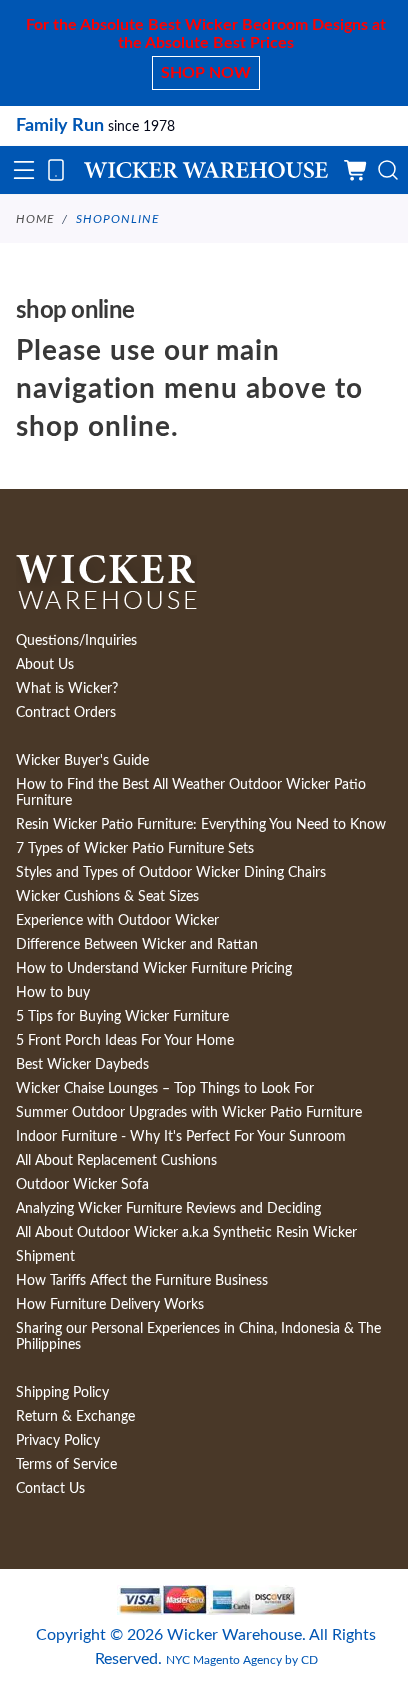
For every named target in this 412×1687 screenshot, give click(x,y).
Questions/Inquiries (76, 641)
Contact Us (50, 1489)
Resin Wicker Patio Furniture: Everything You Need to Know (201, 825)
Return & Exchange (75, 1417)
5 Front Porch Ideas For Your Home (125, 1041)
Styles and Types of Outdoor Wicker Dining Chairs (171, 873)
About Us (45, 665)
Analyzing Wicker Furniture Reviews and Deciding (168, 1209)
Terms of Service (66, 1465)
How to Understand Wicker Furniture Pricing (154, 969)
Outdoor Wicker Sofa (82, 1185)
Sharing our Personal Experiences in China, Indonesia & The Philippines (198, 1337)
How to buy (53, 993)
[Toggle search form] (388, 170)
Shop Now (206, 73)
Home (35, 219)
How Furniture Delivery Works (110, 1305)
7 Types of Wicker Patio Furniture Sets (135, 849)
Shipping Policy (62, 1393)
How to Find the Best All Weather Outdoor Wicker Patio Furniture (191, 793)
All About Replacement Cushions (116, 1161)
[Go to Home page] (206, 170)
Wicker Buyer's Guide (82, 761)
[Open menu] (24, 170)
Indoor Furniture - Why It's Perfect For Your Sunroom (181, 1137)
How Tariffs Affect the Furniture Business (142, 1281)
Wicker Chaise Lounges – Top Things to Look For (165, 1089)
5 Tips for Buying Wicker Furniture (122, 1017)
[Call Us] (56, 170)
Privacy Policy (58, 1441)
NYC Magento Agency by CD (242, 1660)
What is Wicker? (67, 689)
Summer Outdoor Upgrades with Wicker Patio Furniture (189, 1113)
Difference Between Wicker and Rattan (137, 945)
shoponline (117, 219)
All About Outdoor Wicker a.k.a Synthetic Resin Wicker (186, 1233)
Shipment (45, 1257)
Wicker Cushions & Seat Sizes (107, 897)
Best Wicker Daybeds (82, 1065)
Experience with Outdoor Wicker (117, 921)
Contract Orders (66, 713)
